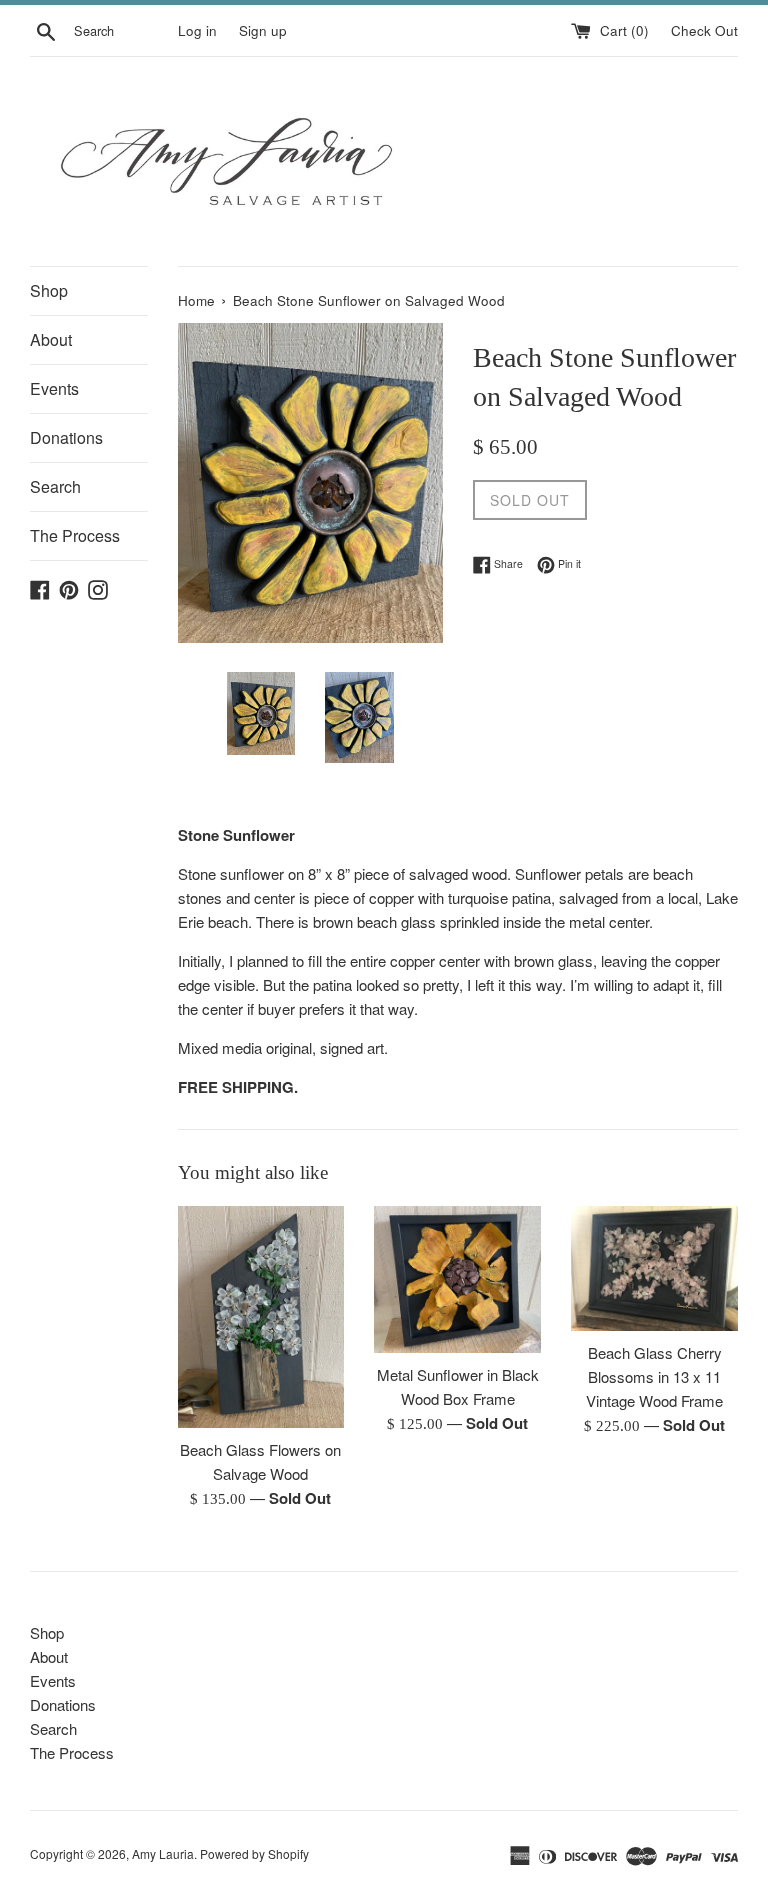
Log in (197, 30)
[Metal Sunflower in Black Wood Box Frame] (457, 1279)
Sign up (263, 30)
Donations (66, 437)
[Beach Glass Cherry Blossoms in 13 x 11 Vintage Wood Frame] (654, 1268)
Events (54, 388)
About (51, 339)
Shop (49, 290)
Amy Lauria (163, 1853)
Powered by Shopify (254, 1853)
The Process (75, 535)
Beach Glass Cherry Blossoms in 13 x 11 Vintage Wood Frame (654, 1376)
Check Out (704, 30)
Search (55, 486)
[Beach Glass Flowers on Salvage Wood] (261, 1317)
